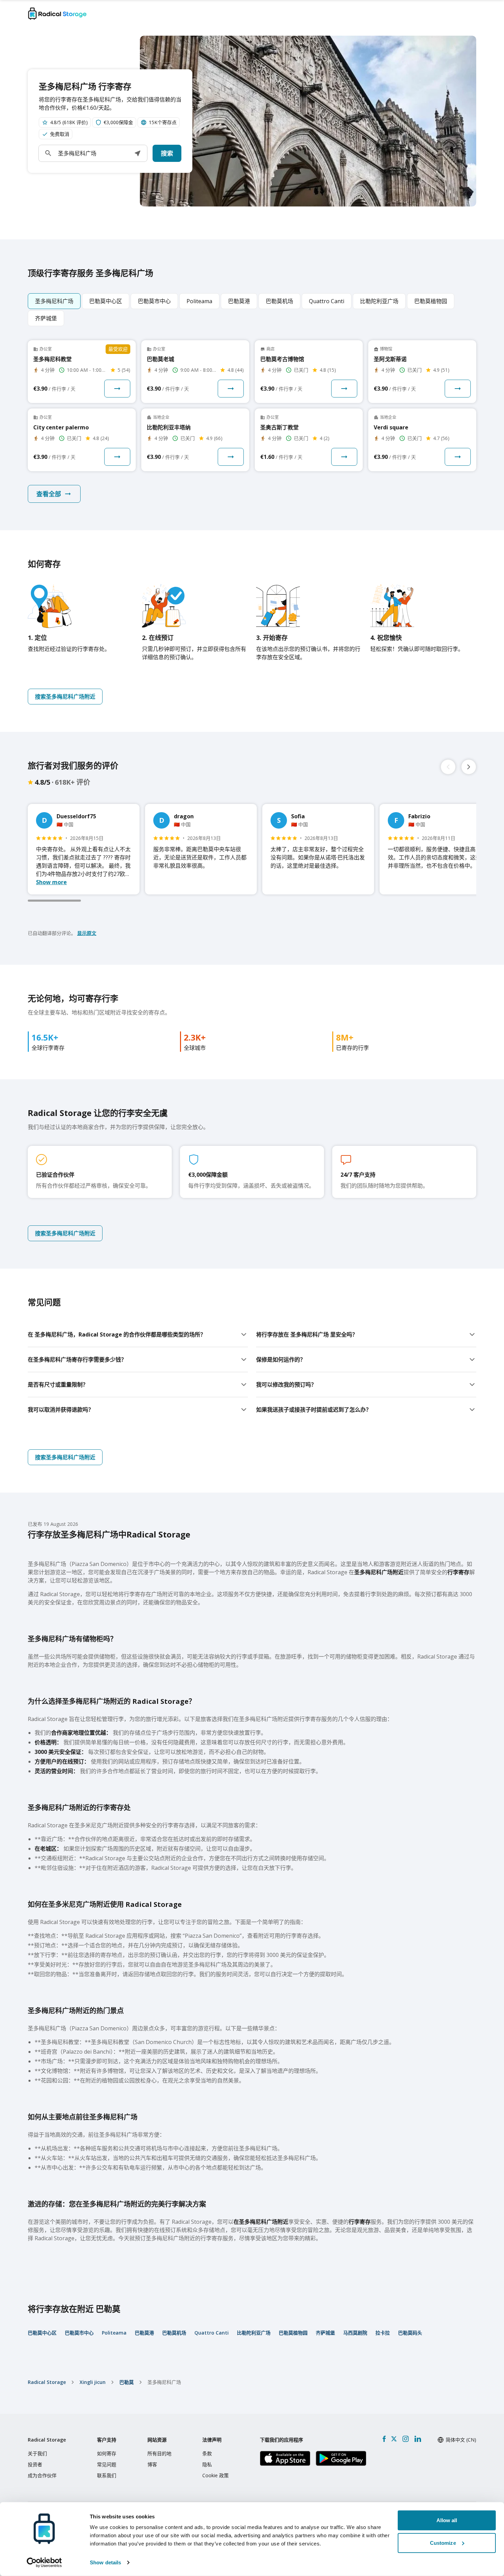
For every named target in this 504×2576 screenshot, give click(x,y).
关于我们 (37, 2453)
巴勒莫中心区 (42, 2333)
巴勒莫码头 (410, 2333)
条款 (207, 2453)
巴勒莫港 (144, 2333)
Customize (443, 2543)
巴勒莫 (127, 2382)
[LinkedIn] (418, 2439)
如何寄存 (107, 2453)
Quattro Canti (212, 2333)
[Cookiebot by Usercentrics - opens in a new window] (44, 2563)
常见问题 (107, 2464)
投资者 (35, 2464)
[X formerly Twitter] (394, 2439)
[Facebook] (384, 2439)
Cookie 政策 (215, 2475)
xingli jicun (93, 2382)
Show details (105, 2562)
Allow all (447, 2520)
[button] (137, 153)
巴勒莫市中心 (79, 2333)
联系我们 (107, 2475)
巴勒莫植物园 (293, 2333)
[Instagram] (405, 2439)
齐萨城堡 (325, 2333)
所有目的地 (159, 2453)
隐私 (207, 2464)
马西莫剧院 (355, 2333)
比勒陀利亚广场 (254, 2333)
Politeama (114, 2333)
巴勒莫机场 (174, 2333)
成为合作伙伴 (42, 2475)
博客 (152, 2464)
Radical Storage (47, 2382)
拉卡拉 (383, 2333)
